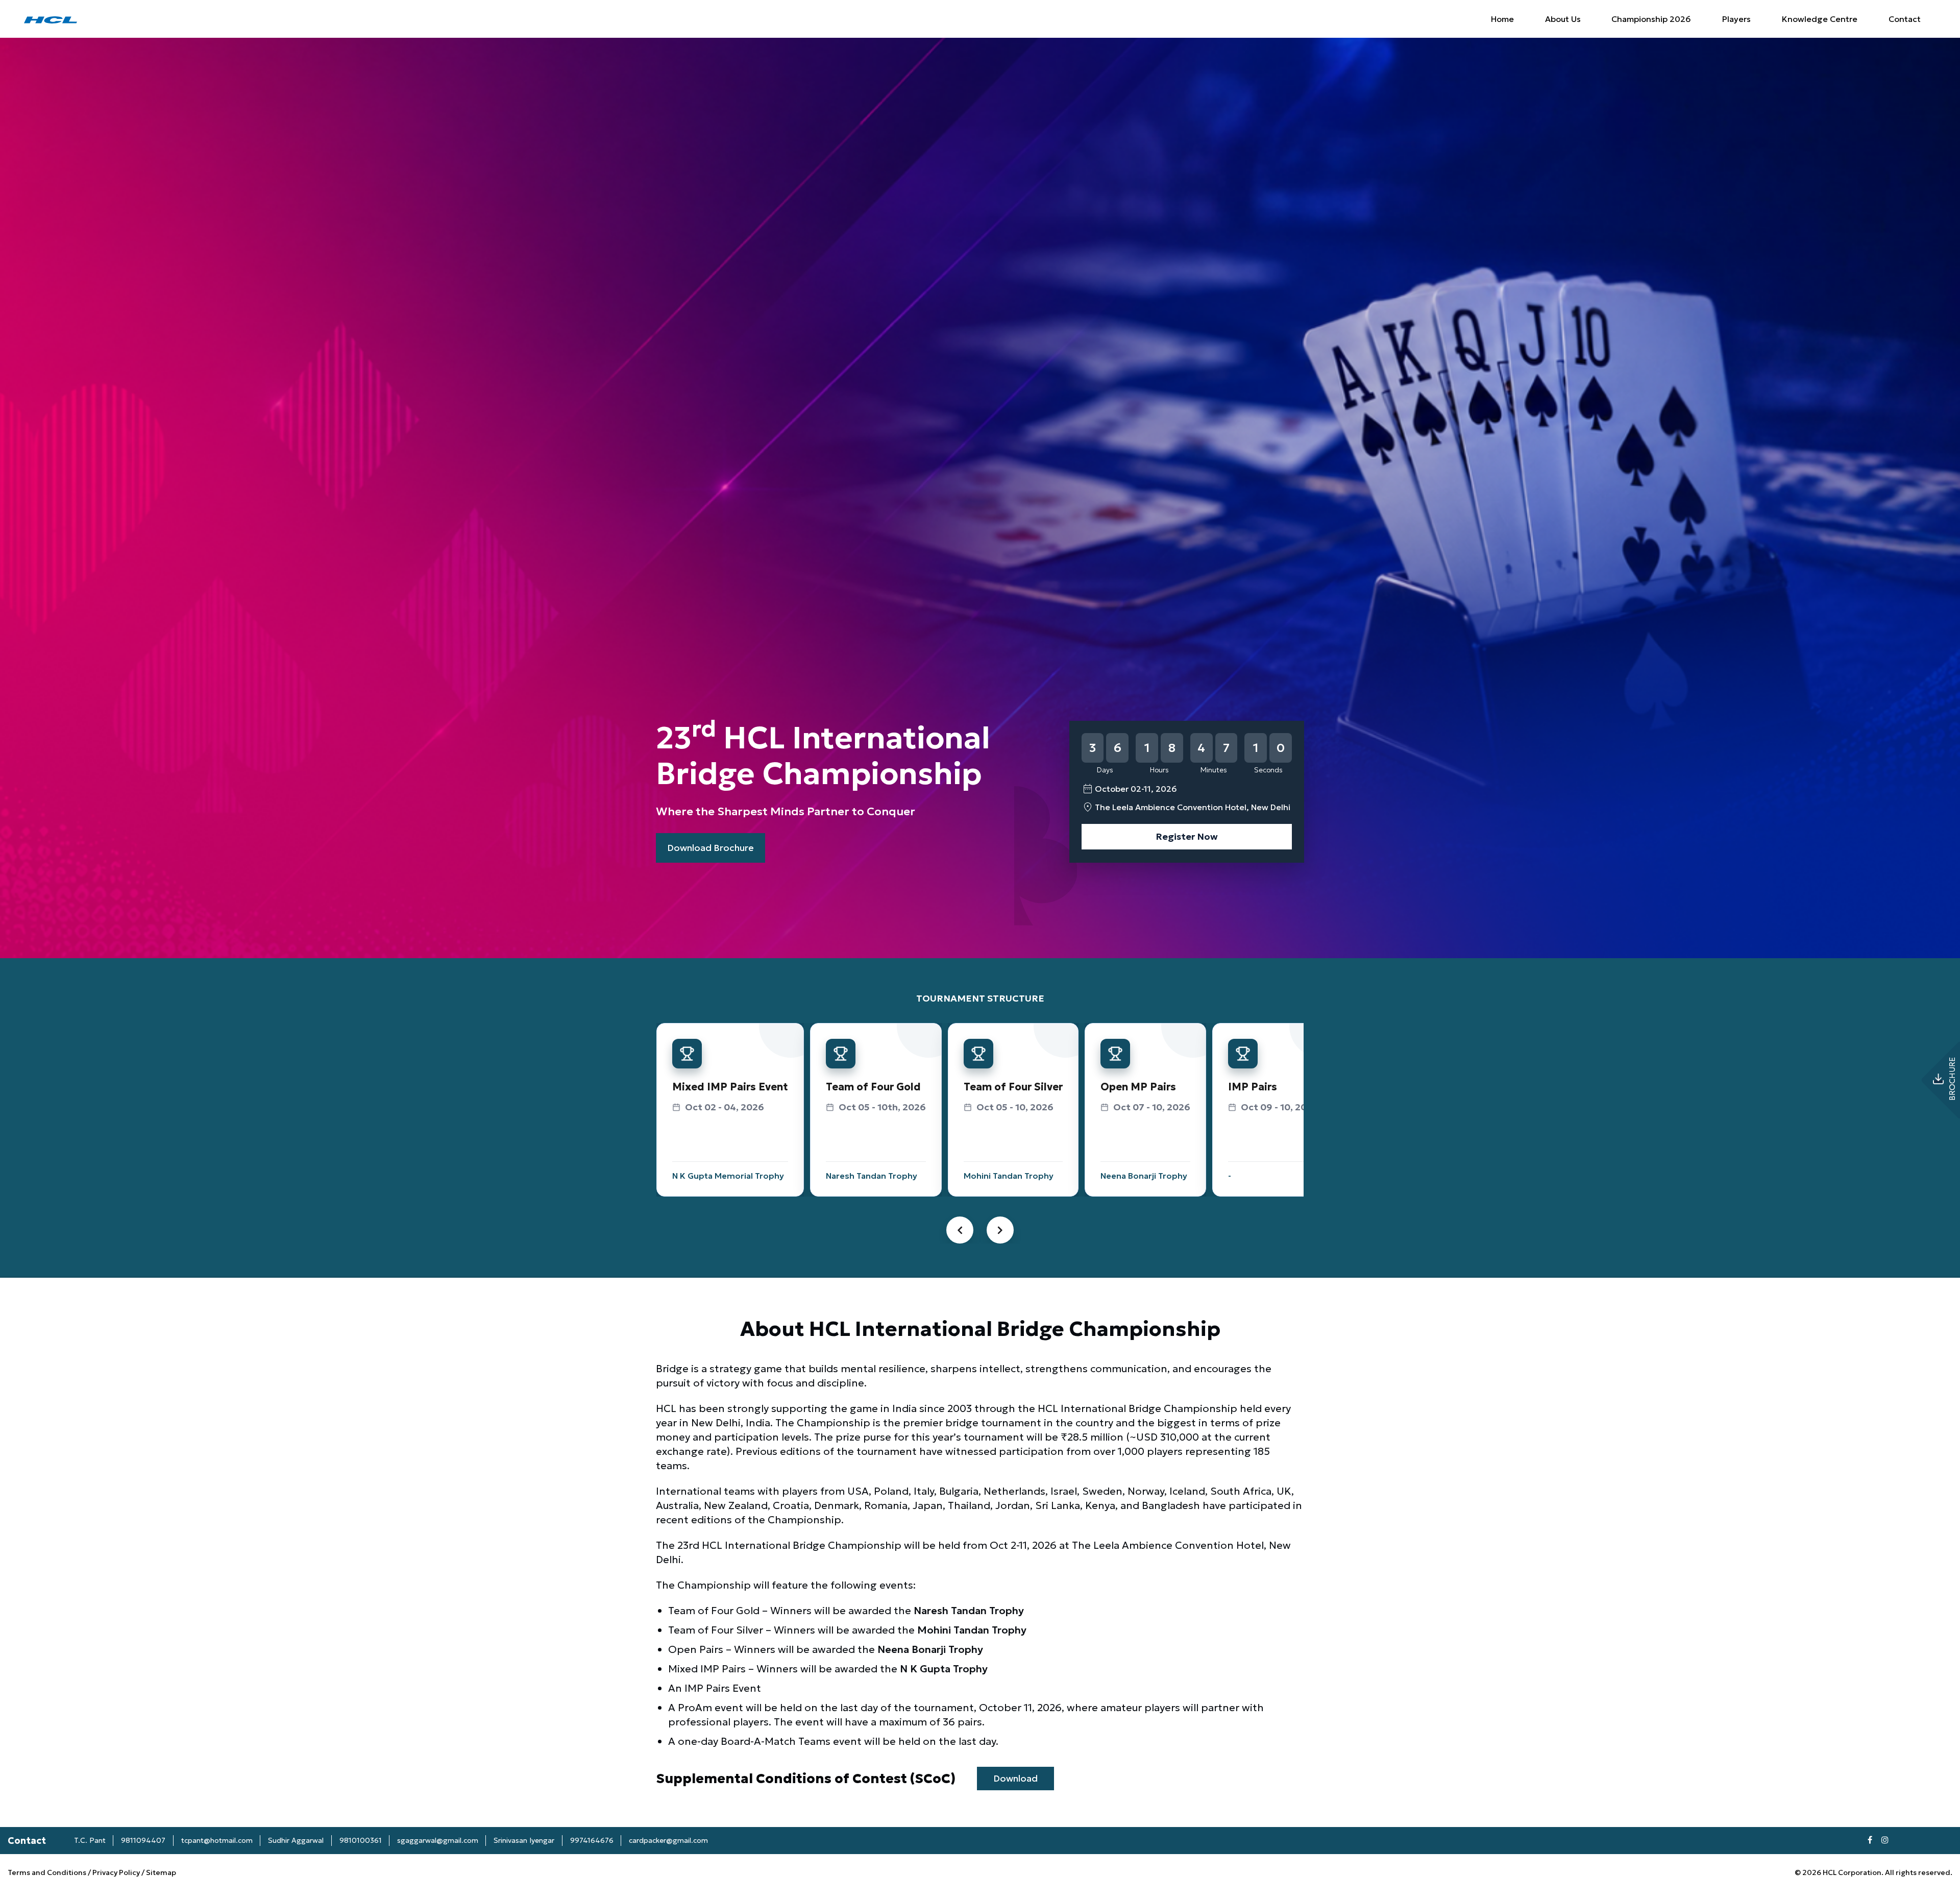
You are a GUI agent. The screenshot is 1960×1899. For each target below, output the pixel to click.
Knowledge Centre (1820, 19)
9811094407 (143, 1840)
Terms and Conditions (48, 1872)
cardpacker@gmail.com (668, 1840)
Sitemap (161, 1872)
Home (1502, 19)
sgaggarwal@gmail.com (438, 1840)
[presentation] (960, 1230)
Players (1736, 19)
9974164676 (592, 1840)
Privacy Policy (116, 1872)
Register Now (1187, 836)
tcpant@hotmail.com (217, 1840)
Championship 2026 (1651, 19)
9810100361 (361, 1840)
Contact (1905, 19)
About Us (1563, 19)
